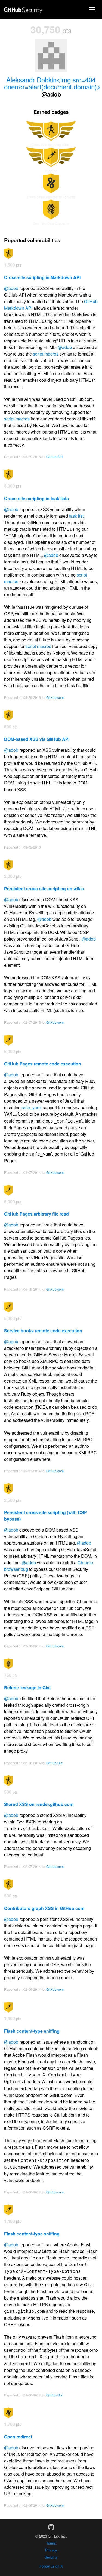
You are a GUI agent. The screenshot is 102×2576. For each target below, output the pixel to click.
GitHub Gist (55, 1763)
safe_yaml (32, 1107)
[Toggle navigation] (92, 9)
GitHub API (54, 457)
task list (76, 516)
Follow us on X (51, 2566)
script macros (46, 354)
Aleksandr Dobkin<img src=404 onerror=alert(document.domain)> (52, 83)
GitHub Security (23, 10)
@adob (11, 288)
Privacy (51, 2550)
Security (51, 2557)
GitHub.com (55, 697)
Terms (51, 2543)
